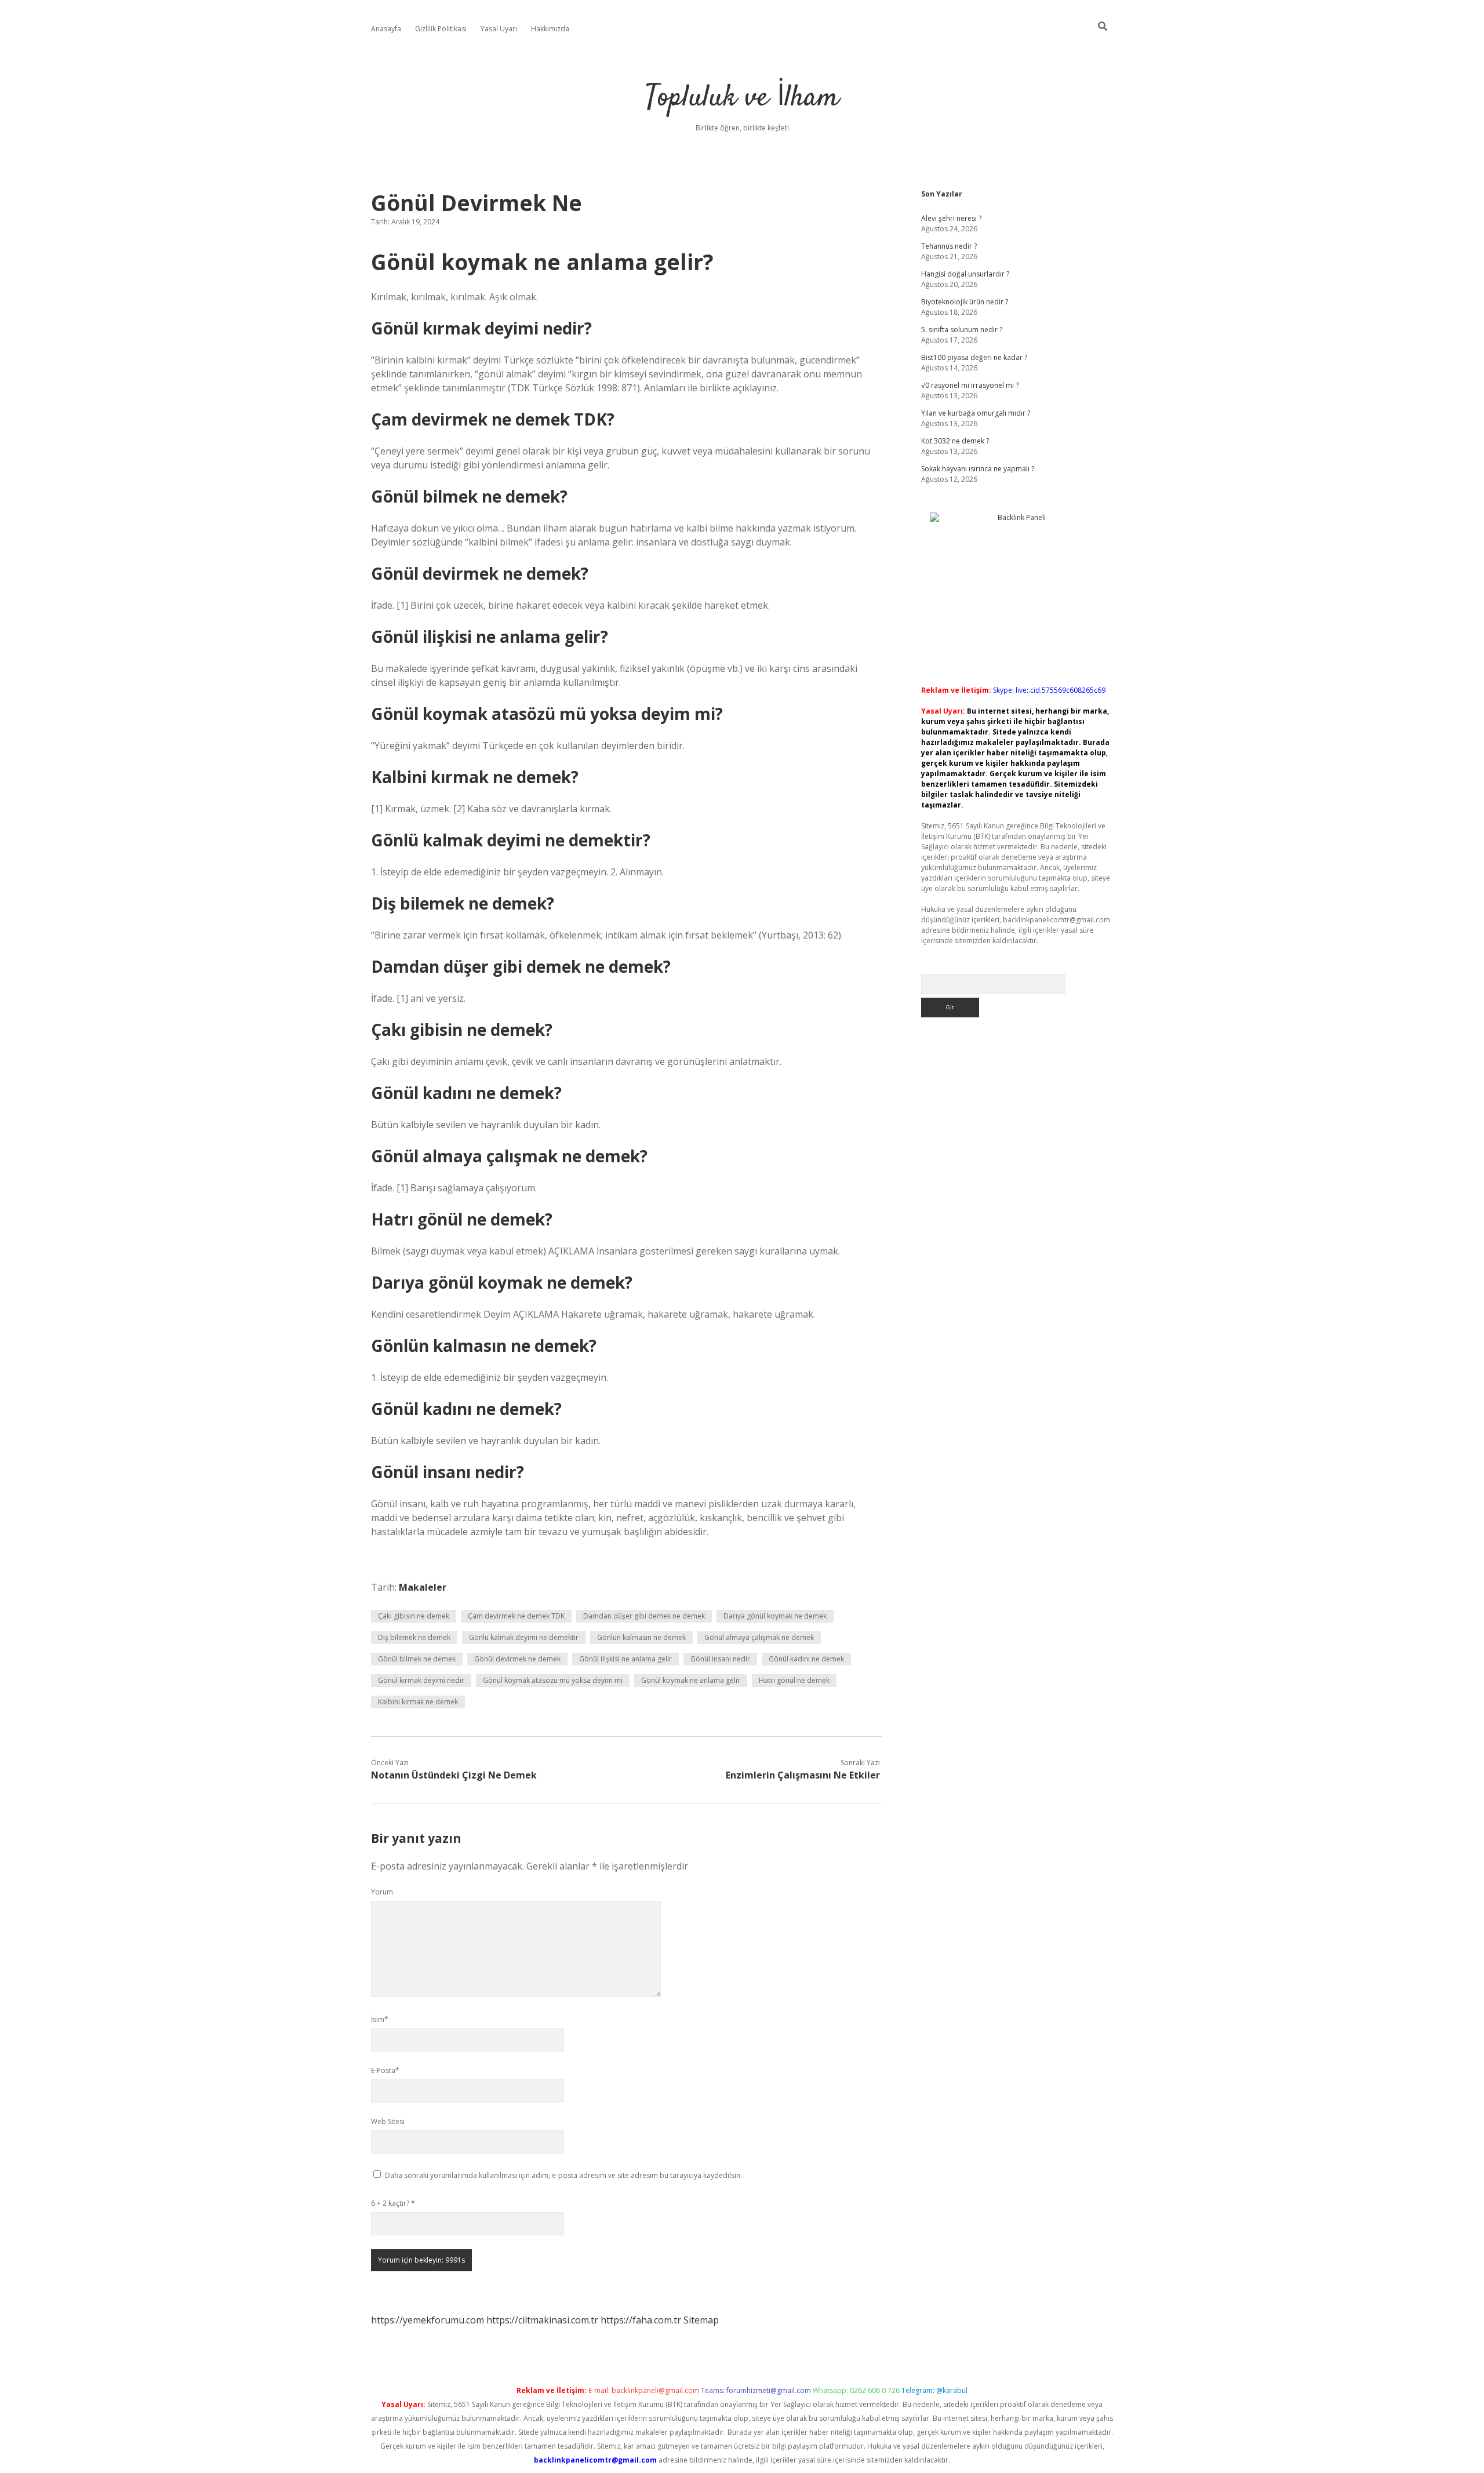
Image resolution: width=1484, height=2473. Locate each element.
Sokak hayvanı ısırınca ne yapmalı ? (978, 469)
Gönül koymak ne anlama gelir (691, 1680)
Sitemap (701, 2320)
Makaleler (423, 1587)
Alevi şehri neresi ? (951, 218)
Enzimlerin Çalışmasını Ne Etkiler (803, 1775)
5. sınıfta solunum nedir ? (962, 330)
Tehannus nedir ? (949, 246)
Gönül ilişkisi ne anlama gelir (625, 1659)
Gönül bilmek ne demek (417, 1659)
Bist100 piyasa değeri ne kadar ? (974, 357)
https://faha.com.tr (641, 2320)
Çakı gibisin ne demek (414, 1616)
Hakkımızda (550, 29)
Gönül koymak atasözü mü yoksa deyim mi (553, 1680)
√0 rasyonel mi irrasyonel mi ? (970, 385)
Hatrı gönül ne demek (794, 1680)
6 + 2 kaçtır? (393, 2203)
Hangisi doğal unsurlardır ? (965, 274)
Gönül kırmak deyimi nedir (421, 1680)
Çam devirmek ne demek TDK (516, 1616)
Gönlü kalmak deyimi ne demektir (524, 1637)
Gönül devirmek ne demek (517, 1659)
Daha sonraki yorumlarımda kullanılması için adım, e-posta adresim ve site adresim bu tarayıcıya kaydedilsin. (563, 2175)
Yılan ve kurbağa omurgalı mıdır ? (976, 413)
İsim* (380, 2019)
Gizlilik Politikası (441, 29)
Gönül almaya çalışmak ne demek (759, 1637)
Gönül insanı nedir (720, 1659)
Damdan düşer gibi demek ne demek (644, 1616)
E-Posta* (385, 2070)
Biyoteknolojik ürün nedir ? (965, 302)
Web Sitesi (388, 2121)
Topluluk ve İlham (742, 98)
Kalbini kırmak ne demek (418, 1702)
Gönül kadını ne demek (806, 1659)
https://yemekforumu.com (428, 2320)
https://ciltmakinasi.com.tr (542, 2320)
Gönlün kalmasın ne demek (641, 1637)
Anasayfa (386, 29)
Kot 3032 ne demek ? (955, 441)
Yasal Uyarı (499, 29)
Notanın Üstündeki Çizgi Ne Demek (454, 1775)
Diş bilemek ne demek (414, 1637)
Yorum (382, 1892)
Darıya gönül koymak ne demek (775, 1616)
